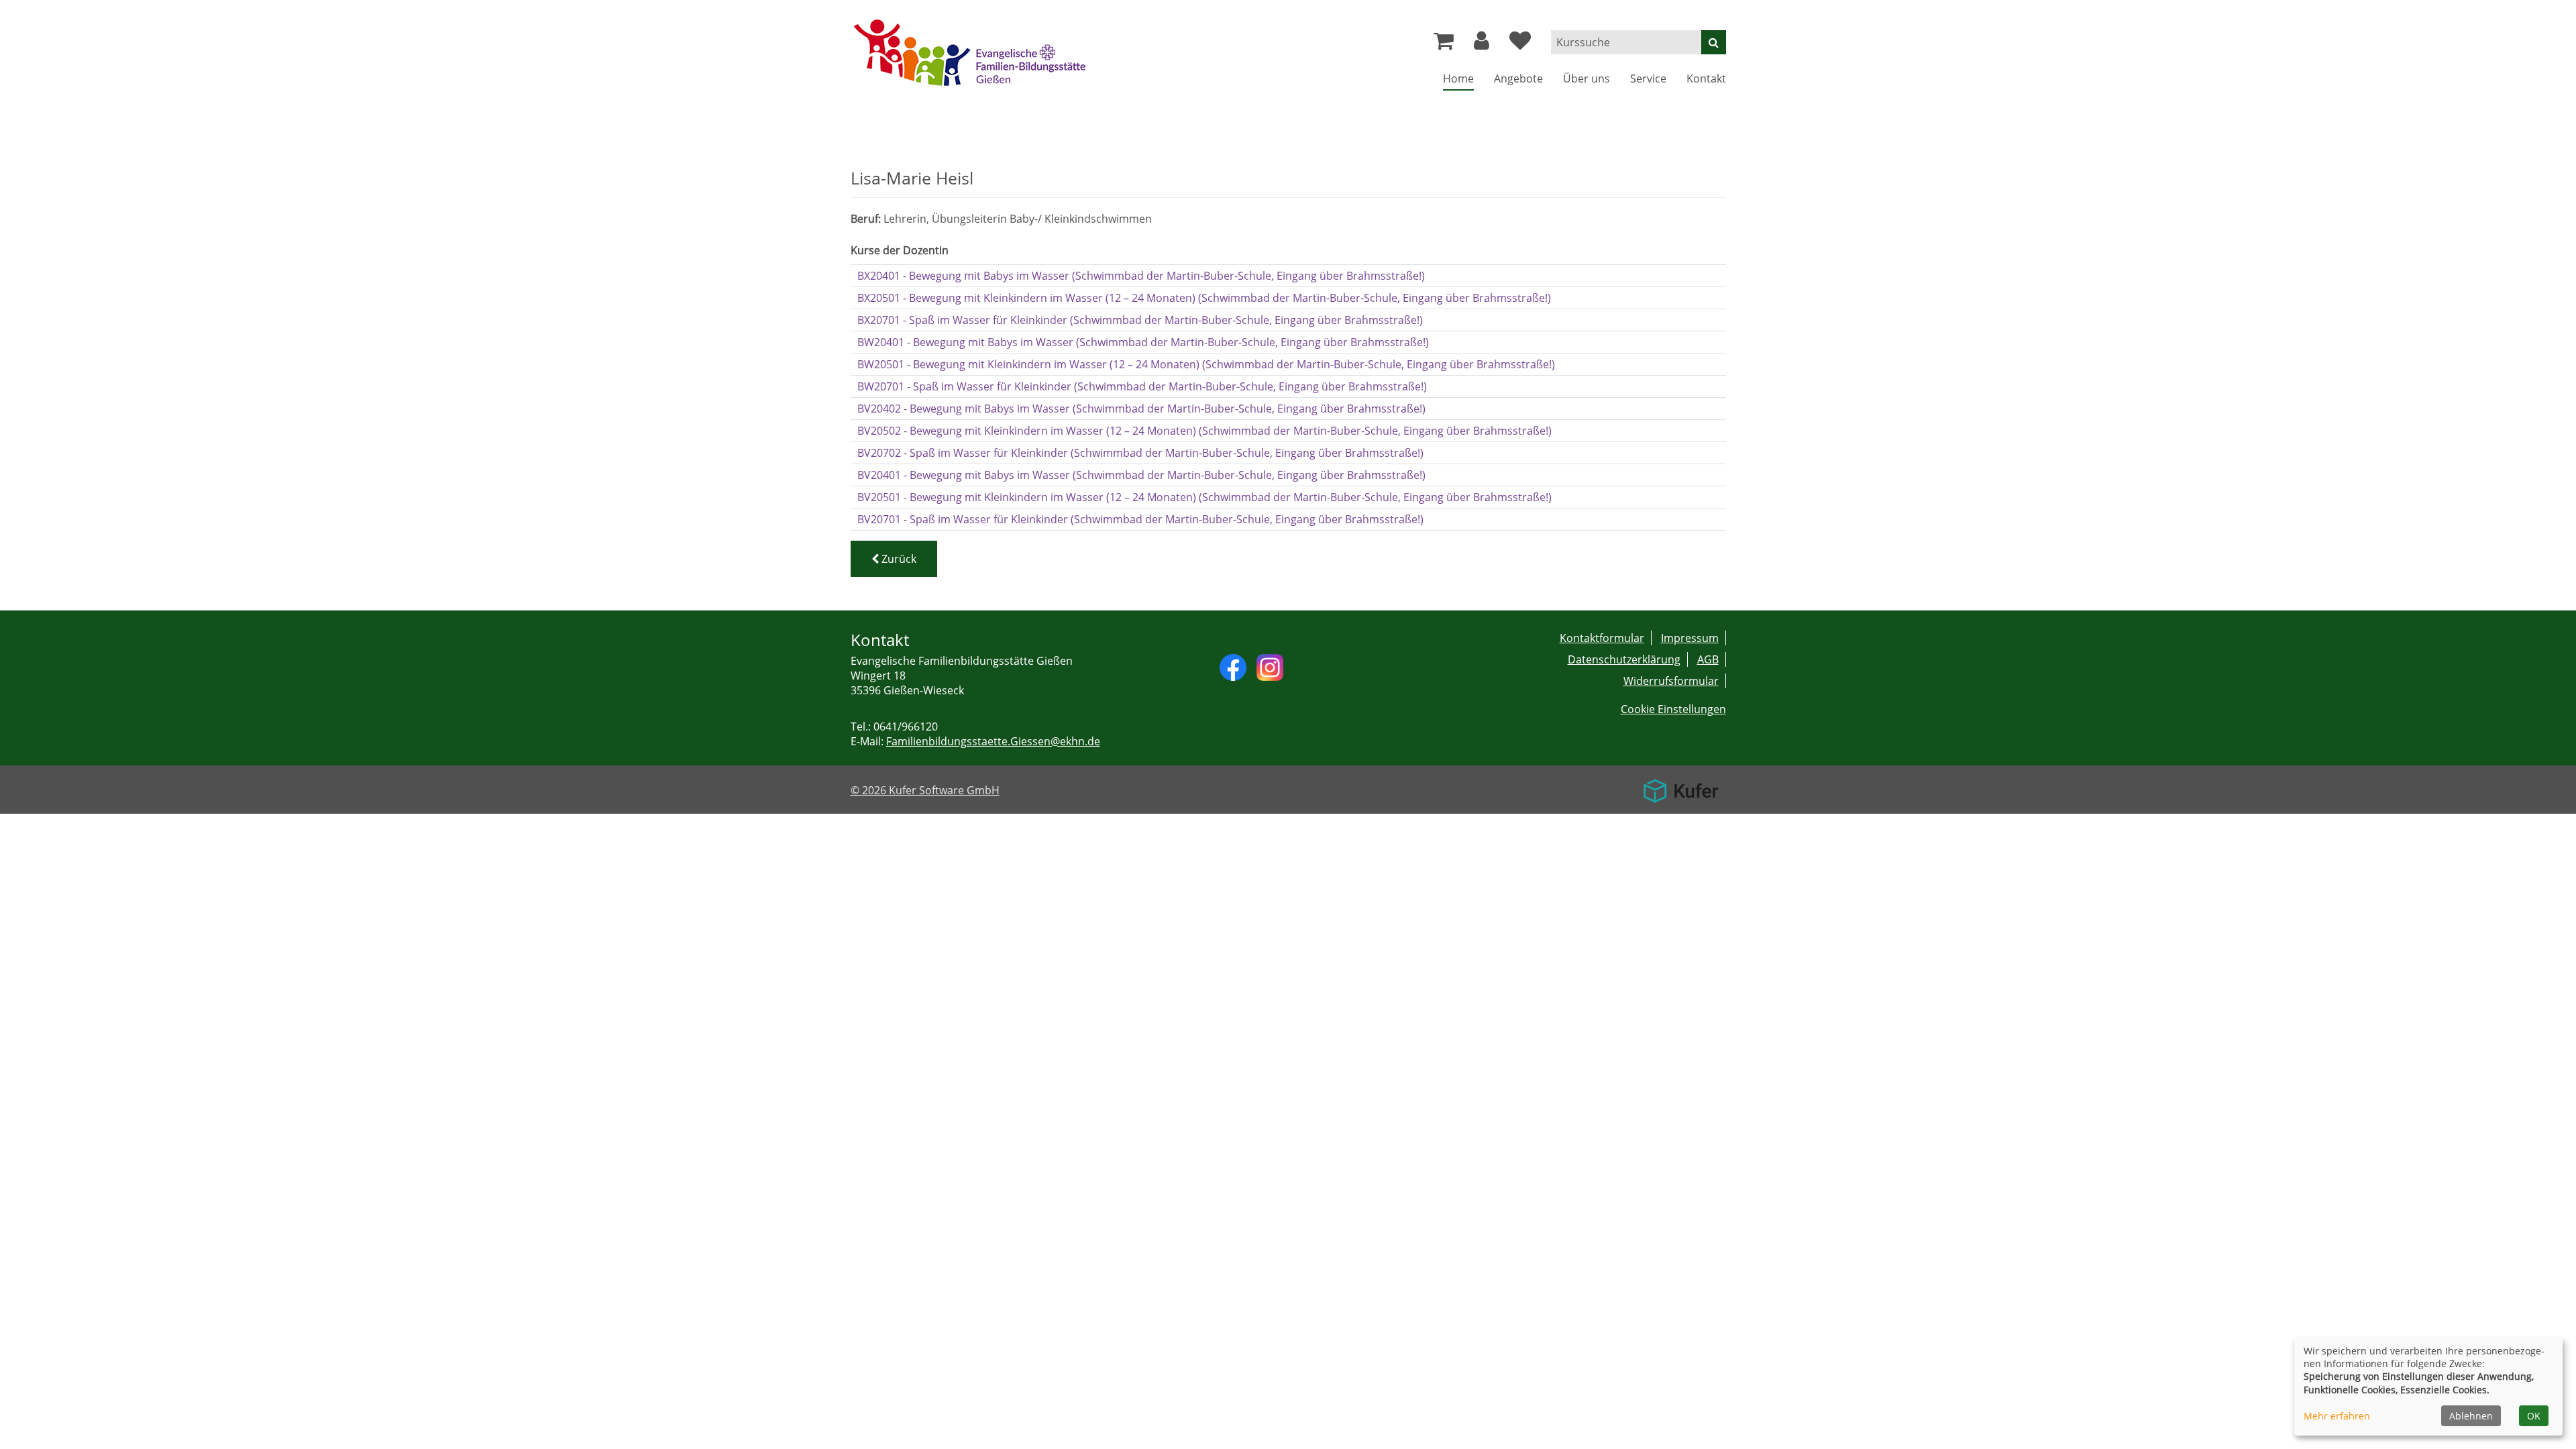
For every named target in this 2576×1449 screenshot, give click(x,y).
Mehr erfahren (2337, 1416)
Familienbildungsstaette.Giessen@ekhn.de (993, 741)
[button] (1482, 44)
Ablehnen (2471, 1416)
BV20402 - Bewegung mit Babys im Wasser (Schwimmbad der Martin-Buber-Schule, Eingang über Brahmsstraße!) (1141, 409)
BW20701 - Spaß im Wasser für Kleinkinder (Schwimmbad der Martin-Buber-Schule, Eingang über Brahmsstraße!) (1142, 386)
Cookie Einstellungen (1673, 709)
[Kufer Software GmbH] (1681, 786)
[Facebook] (1233, 666)
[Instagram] (1270, 666)
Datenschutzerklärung (1624, 659)
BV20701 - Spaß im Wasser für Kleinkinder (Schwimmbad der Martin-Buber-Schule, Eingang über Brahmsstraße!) (1140, 519)
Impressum (1690, 638)
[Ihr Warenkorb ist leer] (1444, 44)
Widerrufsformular (1671, 681)
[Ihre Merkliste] (1520, 44)
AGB (1708, 659)
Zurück (898, 559)
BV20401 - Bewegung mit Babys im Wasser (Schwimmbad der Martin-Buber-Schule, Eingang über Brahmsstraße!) (1141, 475)
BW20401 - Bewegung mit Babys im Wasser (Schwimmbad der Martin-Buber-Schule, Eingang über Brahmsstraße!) (1143, 342)
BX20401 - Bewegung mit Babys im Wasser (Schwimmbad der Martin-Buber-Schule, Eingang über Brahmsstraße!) (1141, 276)
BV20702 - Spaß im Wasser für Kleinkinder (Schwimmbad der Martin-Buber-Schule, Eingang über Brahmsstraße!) (1140, 453)
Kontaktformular (1602, 638)
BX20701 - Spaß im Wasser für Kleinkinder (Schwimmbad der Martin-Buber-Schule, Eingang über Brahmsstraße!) (1140, 320)
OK (2534, 1416)
